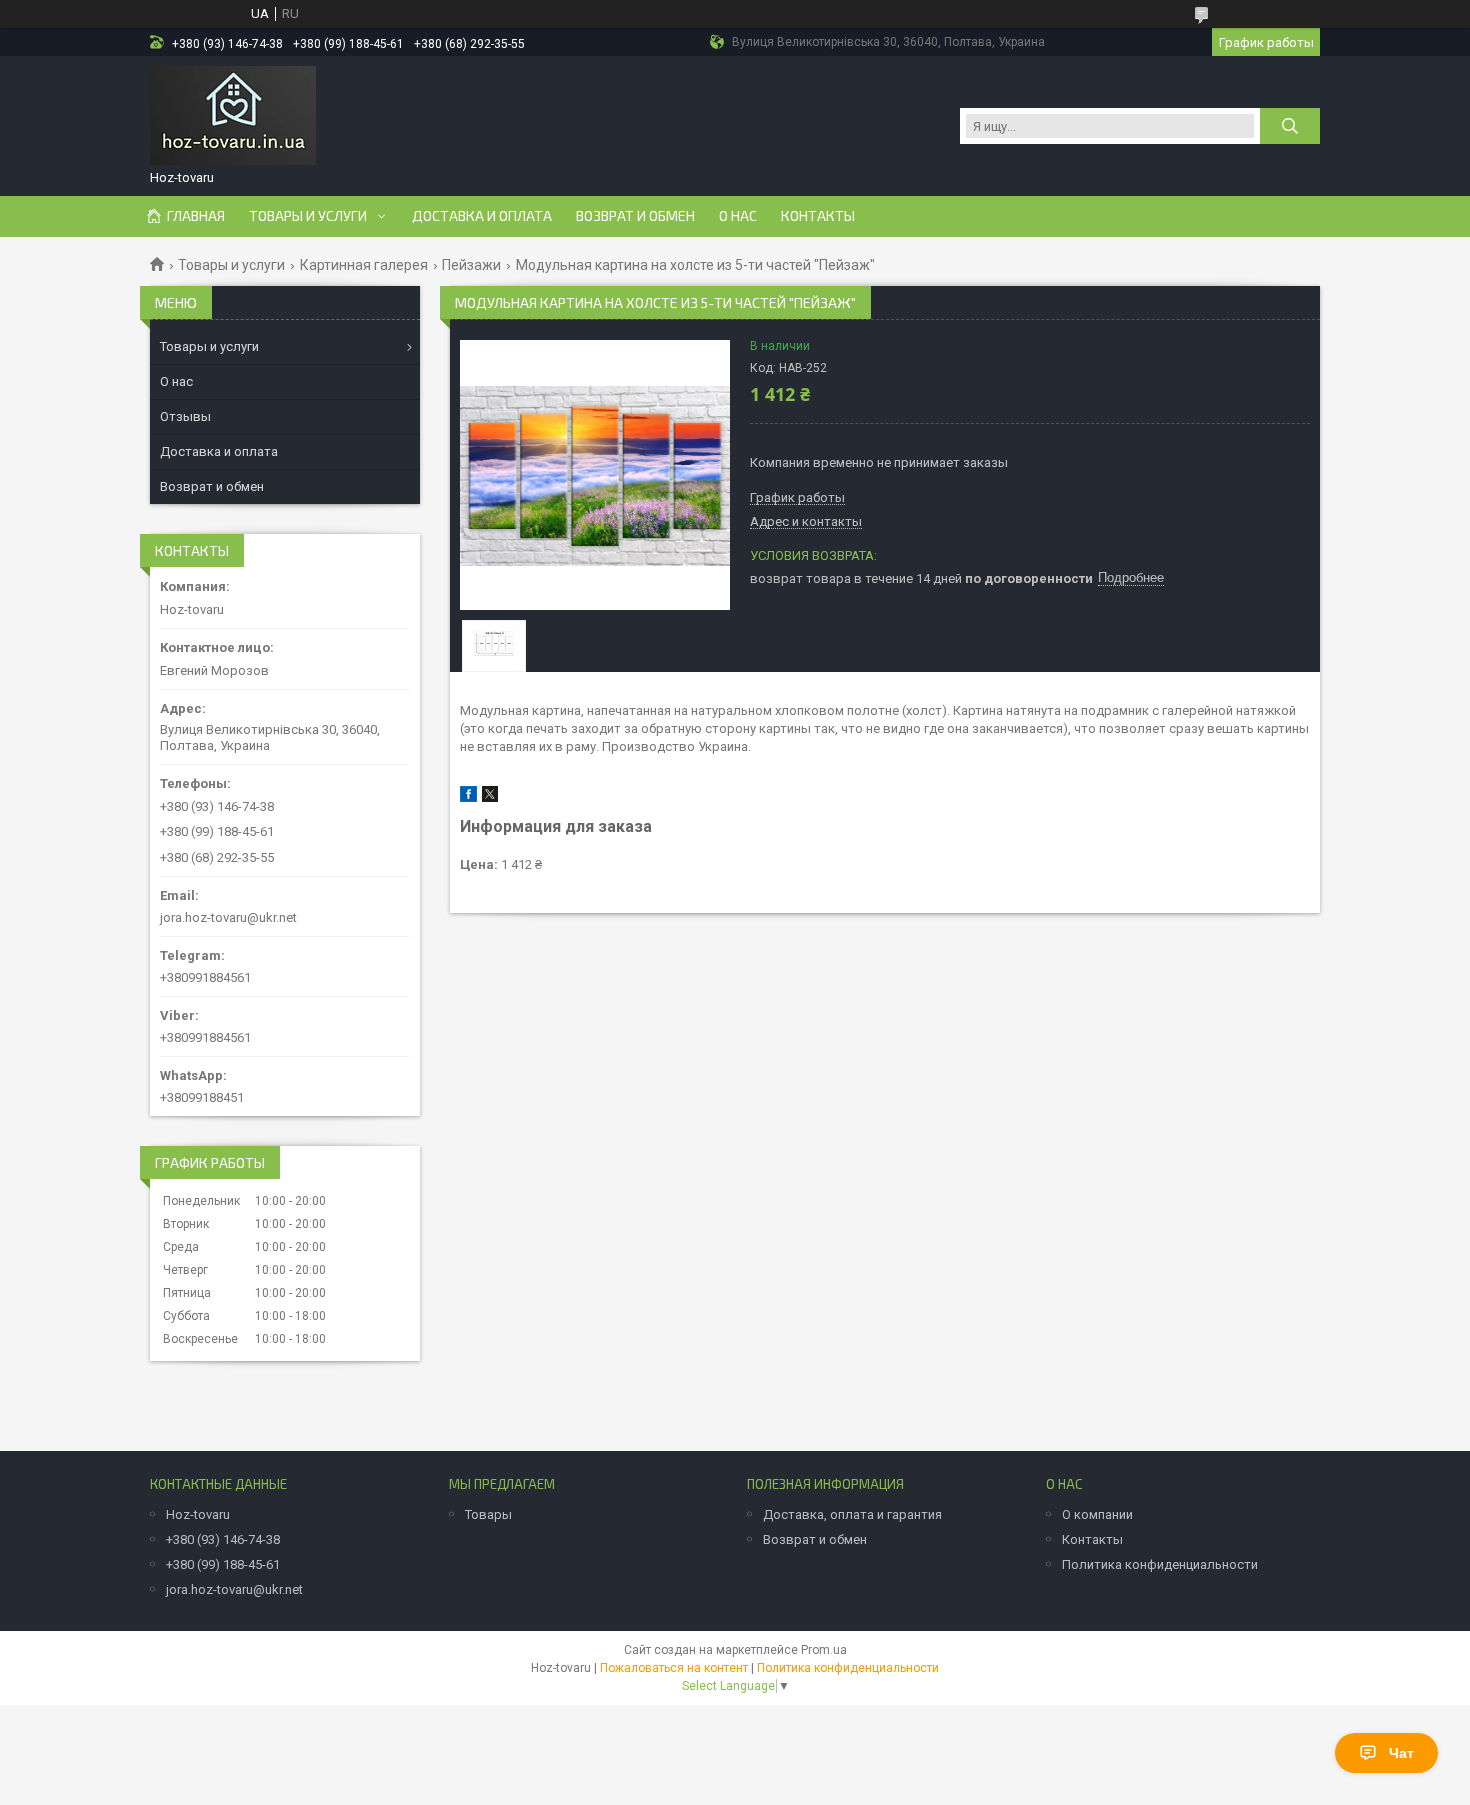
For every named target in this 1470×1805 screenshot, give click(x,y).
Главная (196, 216)
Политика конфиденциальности (1160, 1564)
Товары (488, 1514)
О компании (1097, 1514)
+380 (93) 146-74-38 (223, 1539)
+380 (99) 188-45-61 (223, 1564)
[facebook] (468, 797)
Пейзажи (471, 265)
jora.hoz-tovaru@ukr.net (228, 917)
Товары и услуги (308, 216)
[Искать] (1290, 126)
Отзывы (185, 416)
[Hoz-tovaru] (233, 116)
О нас (738, 216)
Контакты (818, 216)
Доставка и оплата (482, 216)
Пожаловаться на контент (674, 1668)
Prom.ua (824, 1650)
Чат (1401, 1753)
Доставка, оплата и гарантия (852, 1514)
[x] (490, 797)
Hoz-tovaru (198, 1514)
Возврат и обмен (635, 216)
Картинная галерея (364, 265)
